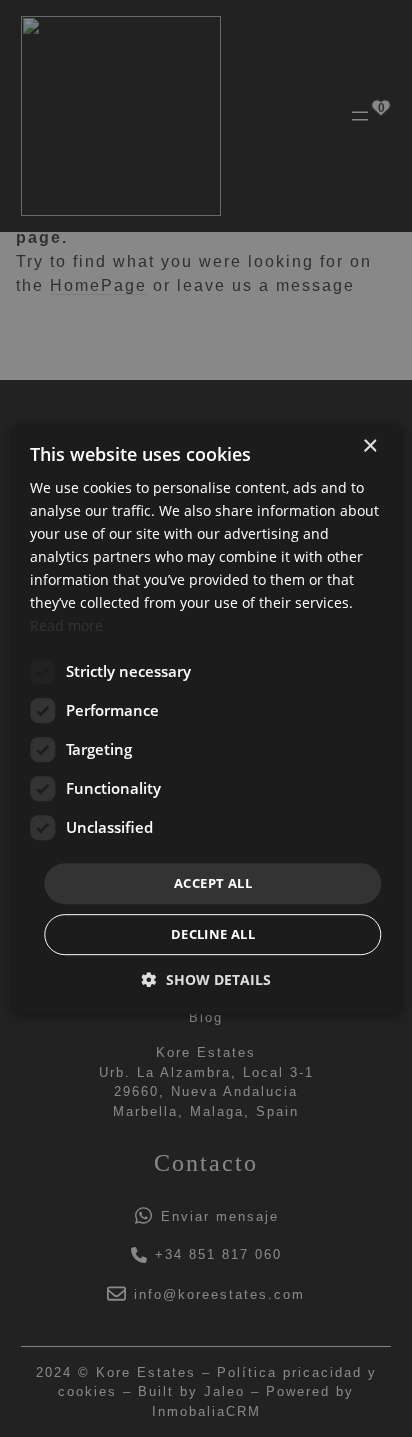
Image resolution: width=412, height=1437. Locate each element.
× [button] (369, 446)
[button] (206, 979)
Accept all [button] (213, 883)
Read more (66, 626)
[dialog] (206, 718)
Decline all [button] (213, 934)
